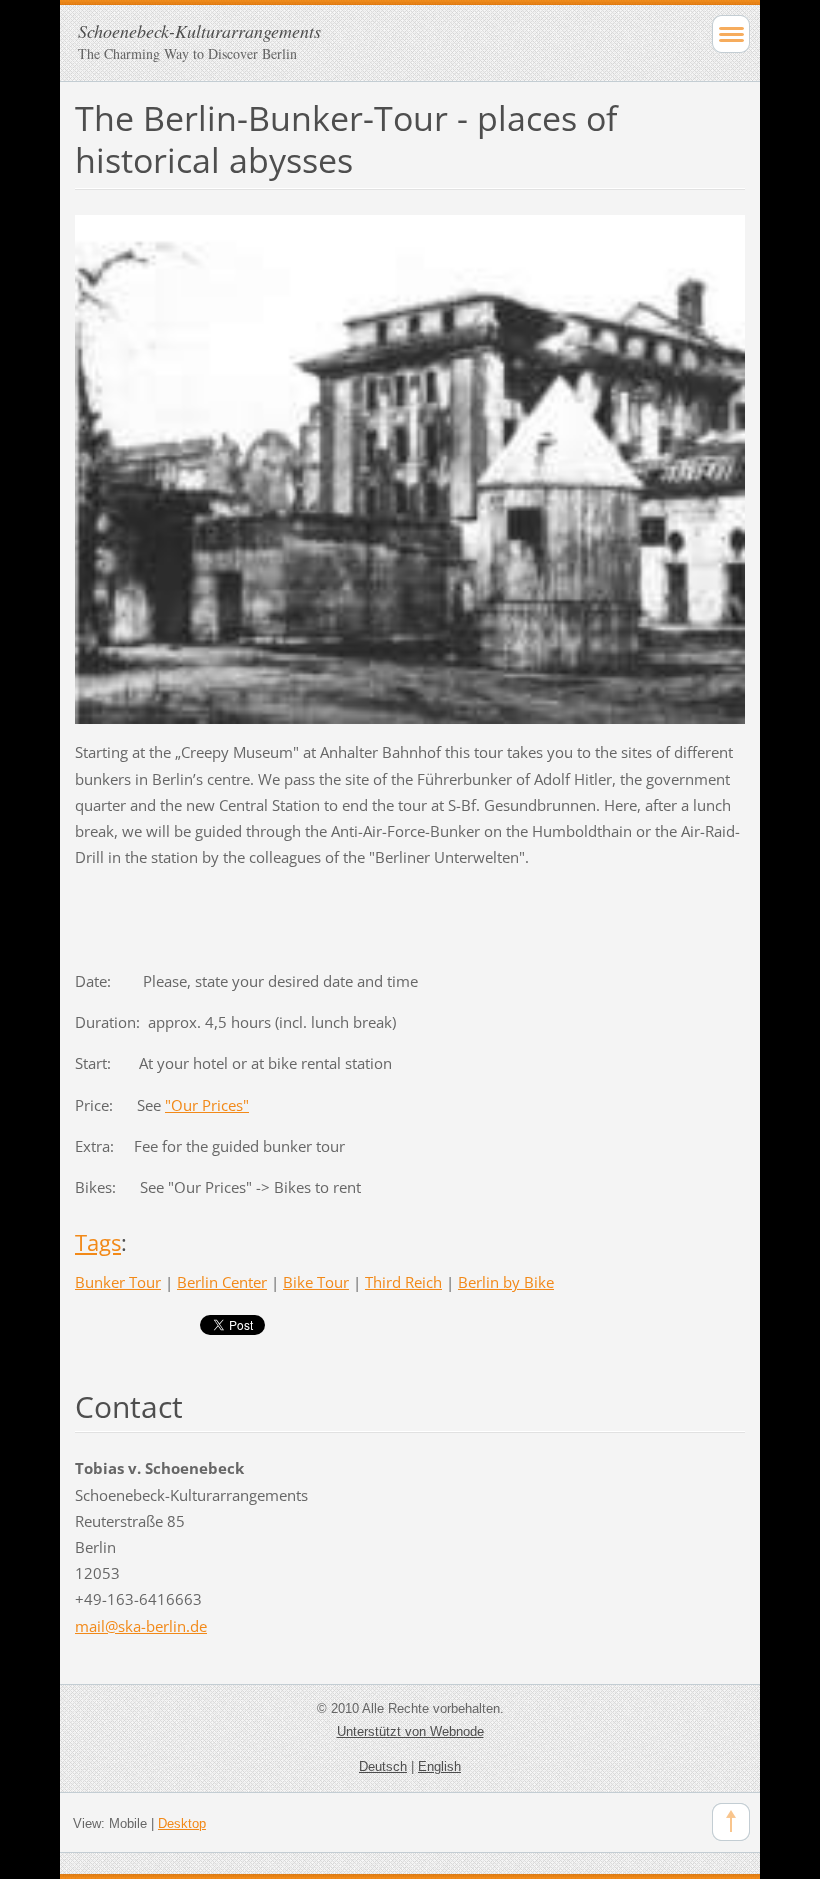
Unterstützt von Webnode (410, 1731)
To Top (731, 1822)
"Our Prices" (207, 1105)
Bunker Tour (118, 1282)
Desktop (182, 1823)
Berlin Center (222, 1282)
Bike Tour (316, 1282)
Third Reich (403, 1282)
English (439, 1766)
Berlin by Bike (506, 1282)
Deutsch (383, 1766)
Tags (98, 1242)
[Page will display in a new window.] (410, 468)
